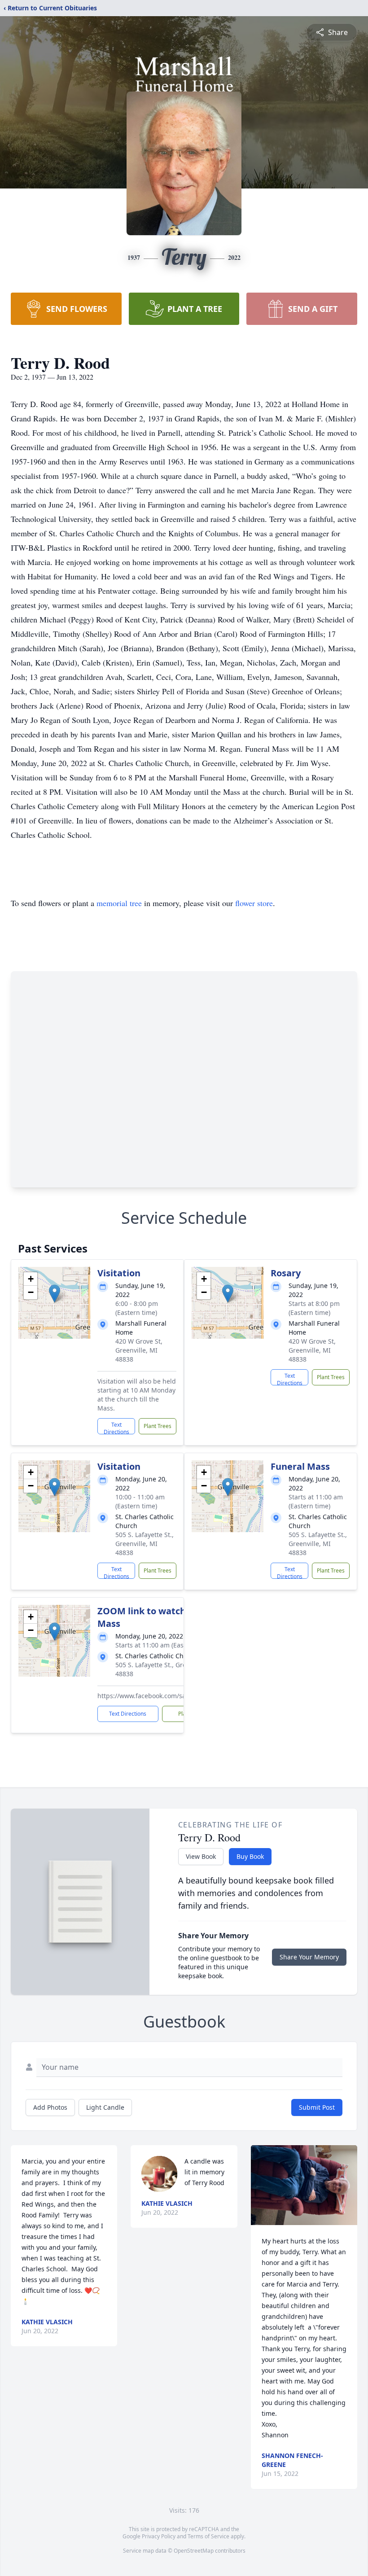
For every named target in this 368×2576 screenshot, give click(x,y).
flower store (254, 903)
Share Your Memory (309, 1957)
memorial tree (119, 903)
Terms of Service (208, 2536)
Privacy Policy (159, 2536)
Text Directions (116, 1428)
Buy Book (250, 1856)
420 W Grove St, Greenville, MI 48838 (139, 1350)
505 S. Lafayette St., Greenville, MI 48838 (145, 1544)
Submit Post (317, 2107)
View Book (201, 1856)
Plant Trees (158, 1426)
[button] (55, 1294)
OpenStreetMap (194, 2551)
